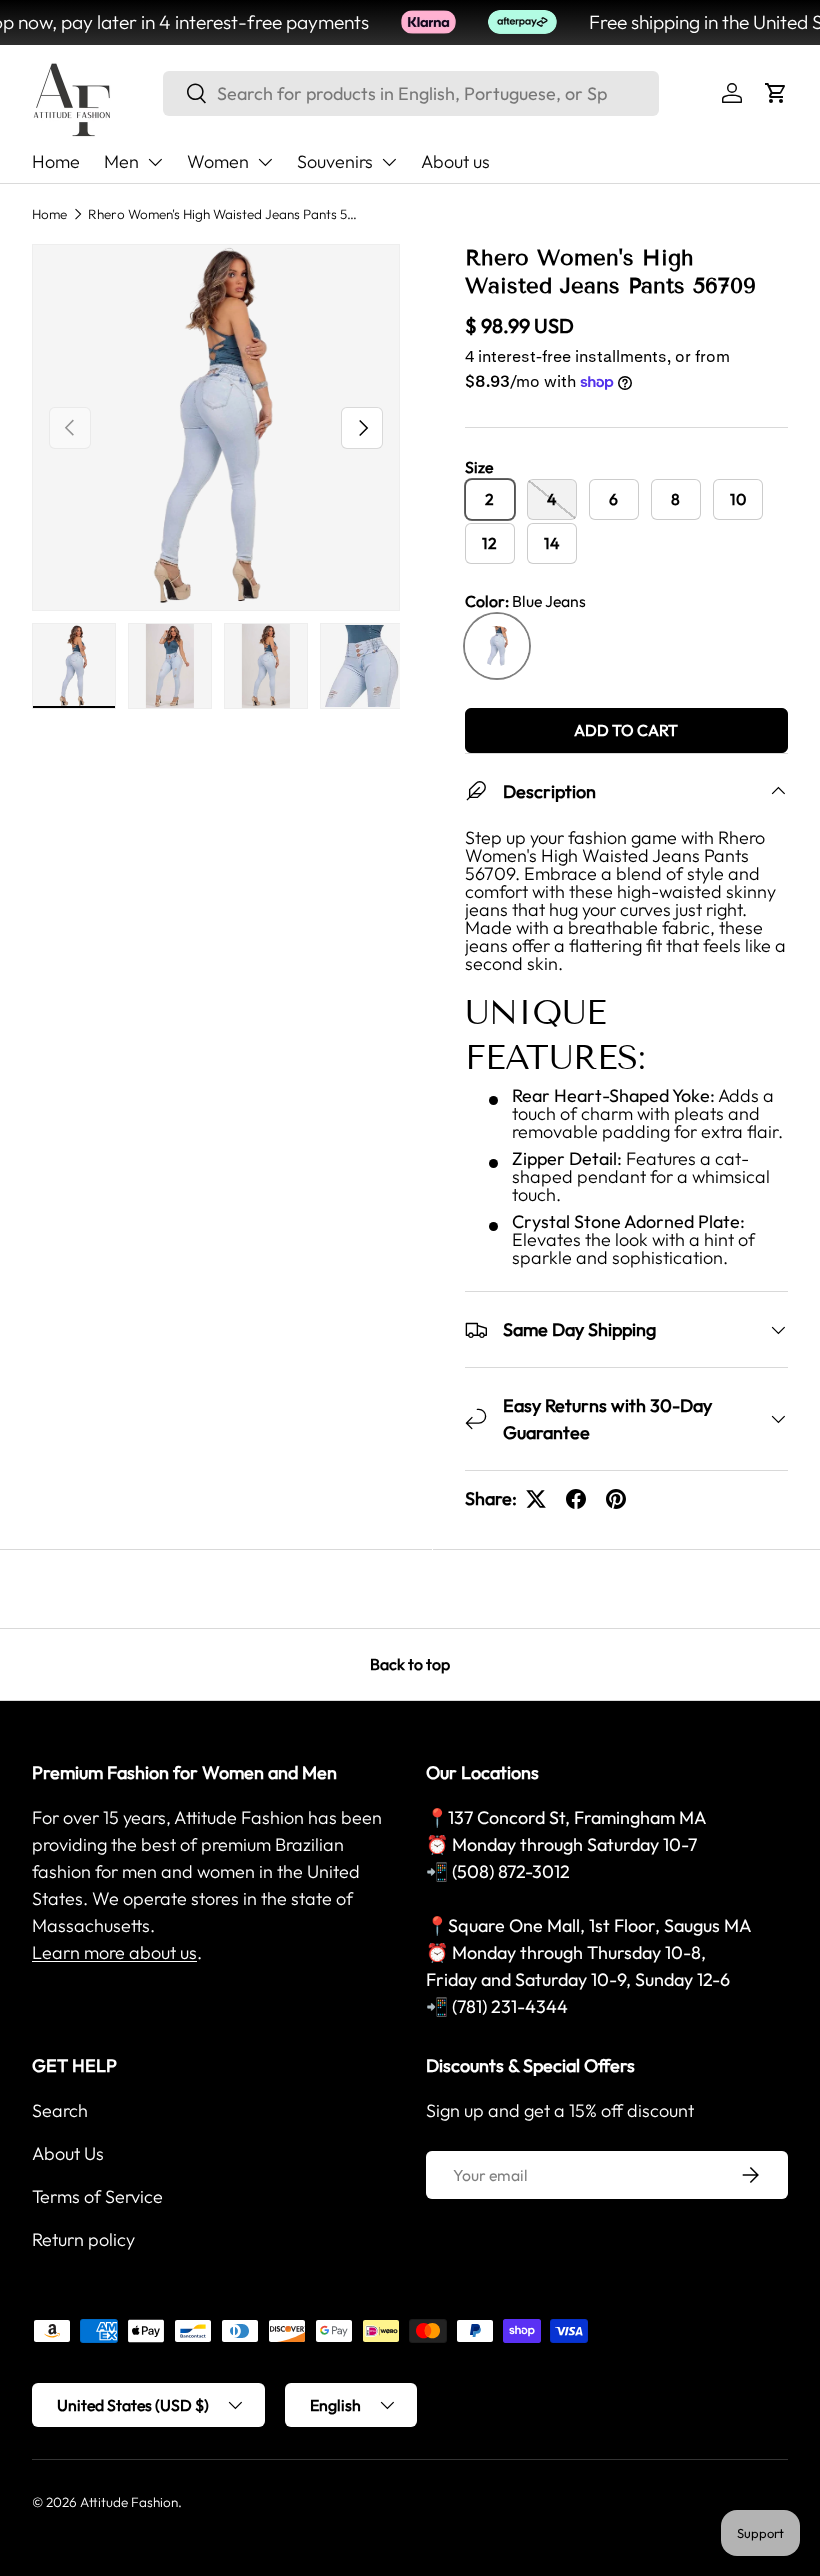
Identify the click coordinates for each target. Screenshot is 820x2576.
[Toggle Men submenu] (155, 162)
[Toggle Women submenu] (265, 162)
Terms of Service (97, 2196)
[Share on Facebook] (576, 1499)
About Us (68, 2153)
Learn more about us (114, 1952)
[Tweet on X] (536, 1499)
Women (218, 161)
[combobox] (411, 93)
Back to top (410, 1664)
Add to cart (626, 730)
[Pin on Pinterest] (616, 1499)
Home (56, 161)
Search (60, 2110)
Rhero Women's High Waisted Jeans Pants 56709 (223, 214)
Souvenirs (335, 161)
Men (121, 161)
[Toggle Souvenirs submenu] (389, 162)
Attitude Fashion (129, 2502)
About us (455, 161)
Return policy (83, 2239)
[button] (776, 93)
